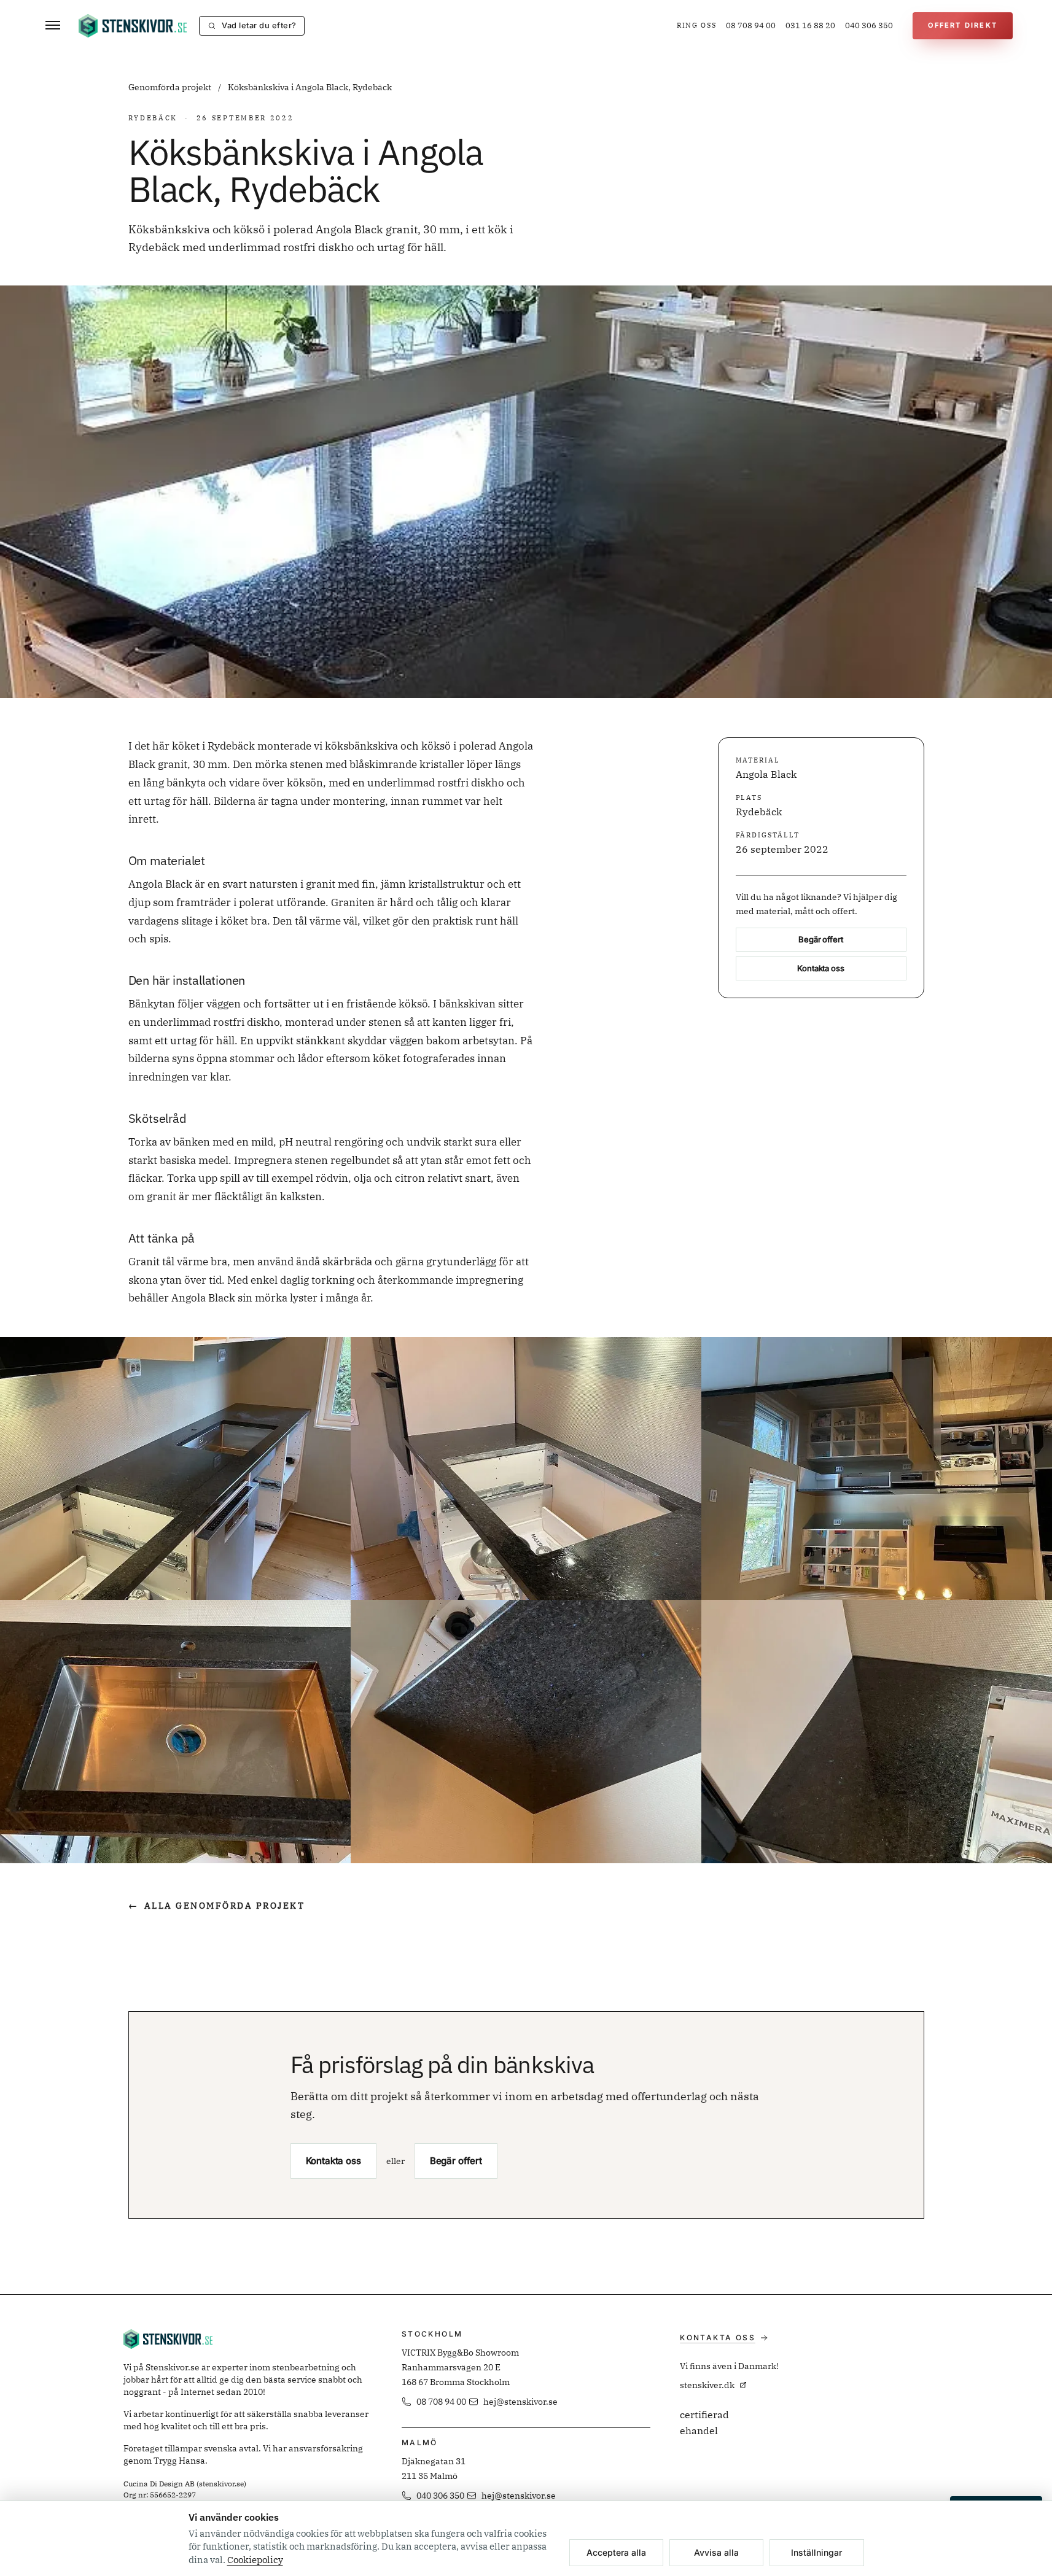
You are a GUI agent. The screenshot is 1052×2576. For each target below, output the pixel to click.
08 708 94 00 (751, 25)
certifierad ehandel (704, 2423)
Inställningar (816, 2552)
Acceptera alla (616, 2552)
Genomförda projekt (171, 87)
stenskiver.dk (707, 2385)
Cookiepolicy (255, 2560)
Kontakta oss (820, 969)
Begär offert (820, 940)
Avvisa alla (716, 2552)
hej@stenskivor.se (520, 2402)
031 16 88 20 (810, 25)
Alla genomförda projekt (217, 1906)
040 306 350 (869, 25)
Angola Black (766, 775)
